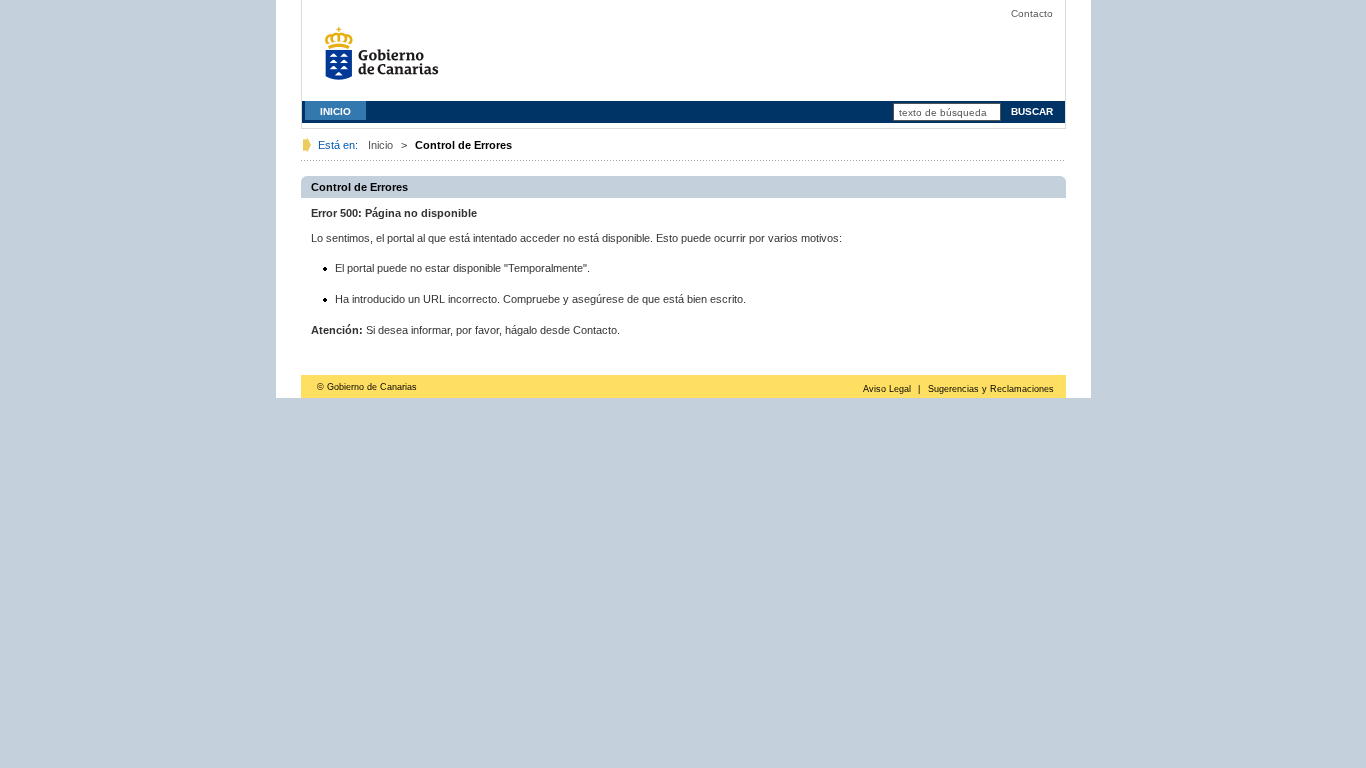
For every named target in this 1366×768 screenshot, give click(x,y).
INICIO (335, 111)
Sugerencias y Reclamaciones (991, 389)
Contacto (1032, 13)
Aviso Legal (887, 389)
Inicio (380, 145)
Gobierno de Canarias (387, 60)
